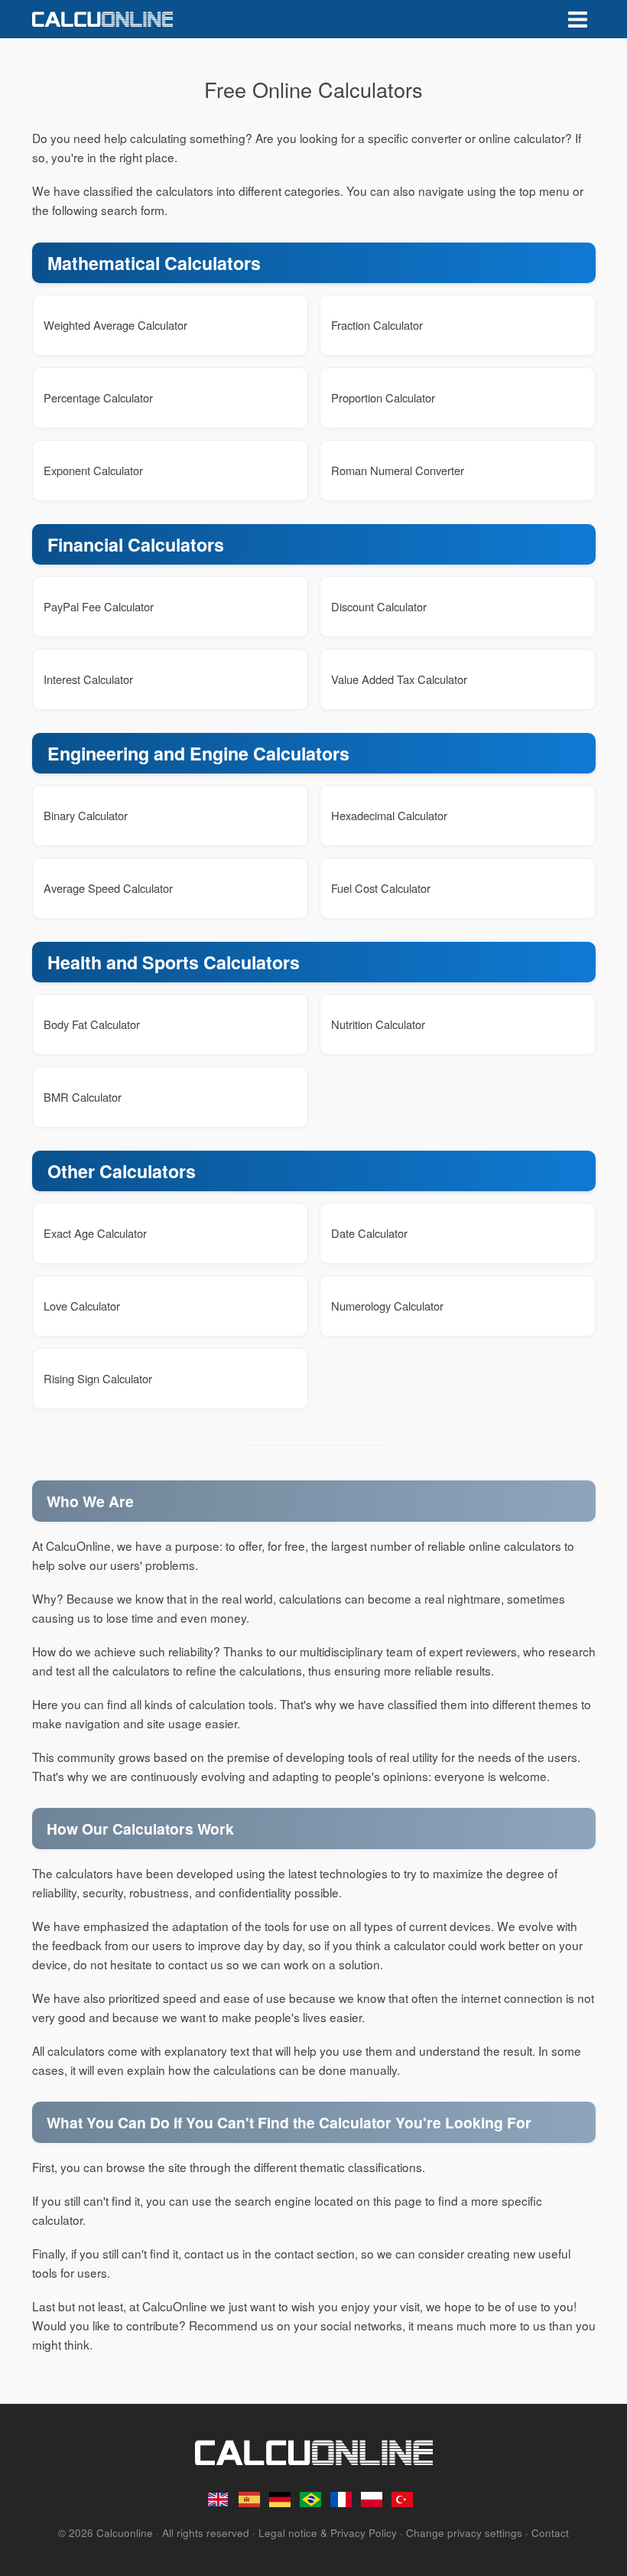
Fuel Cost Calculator (381, 888)
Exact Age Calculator (95, 1233)
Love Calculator (82, 1306)
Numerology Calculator (387, 1306)
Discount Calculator (379, 606)
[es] (250, 2499)
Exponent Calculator (93, 470)
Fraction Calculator (377, 325)
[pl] (372, 2499)
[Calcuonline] (103, 19)
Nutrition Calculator (378, 1024)
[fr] (342, 2499)
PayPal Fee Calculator (99, 606)
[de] (281, 2499)
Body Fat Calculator (92, 1024)
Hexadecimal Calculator (389, 815)
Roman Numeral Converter (398, 470)
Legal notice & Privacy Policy (328, 2533)
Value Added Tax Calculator (399, 679)
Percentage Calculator (98, 397)
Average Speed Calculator (108, 888)
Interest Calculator (88, 679)
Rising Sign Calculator (98, 1378)
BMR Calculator (83, 1097)
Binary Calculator (86, 815)
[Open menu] (578, 20)
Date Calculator (369, 1233)
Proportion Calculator (383, 397)
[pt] (311, 2499)
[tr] (403, 2499)
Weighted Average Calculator (115, 325)
